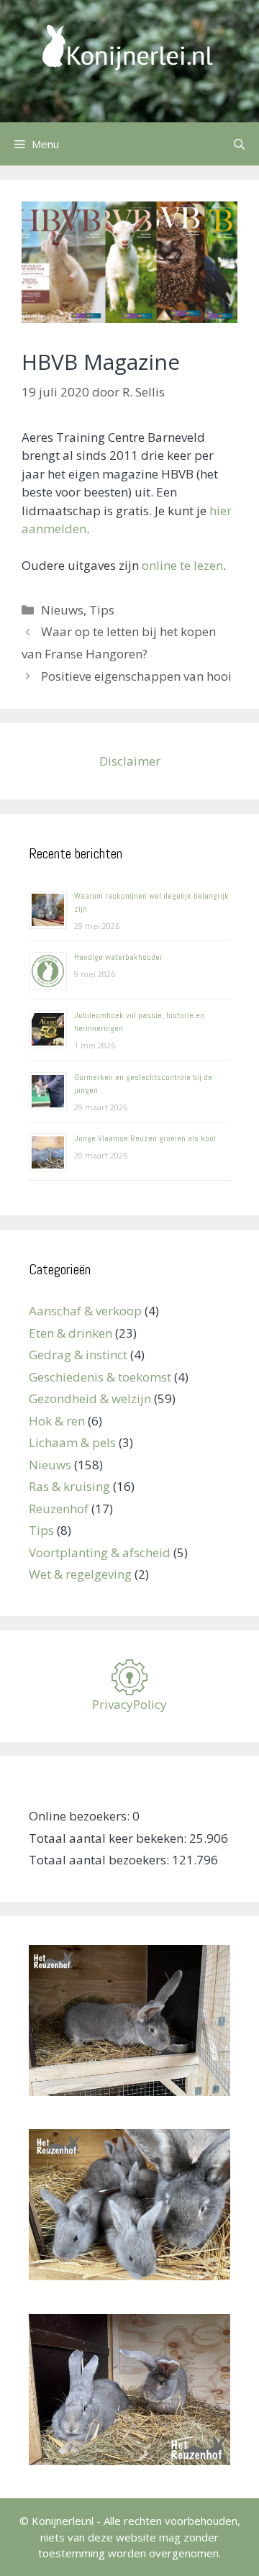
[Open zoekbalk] (239, 144)
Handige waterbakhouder (118, 957)
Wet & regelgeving (80, 1574)
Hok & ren (57, 1421)
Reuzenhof (59, 1509)
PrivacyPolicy (129, 1704)
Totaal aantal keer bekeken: (109, 1838)
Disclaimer (130, 761)
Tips (102, 610)
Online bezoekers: (81, 1816)
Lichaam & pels (72, 1442)
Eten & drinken (71, 1333)
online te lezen (182, 565)
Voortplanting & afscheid (100, 1552)
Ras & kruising (69, 1486)
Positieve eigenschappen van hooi (136, 676)
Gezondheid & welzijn (90, 1398)
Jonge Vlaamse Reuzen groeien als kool (145, 1138)
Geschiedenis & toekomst (100, 1377)
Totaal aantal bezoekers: (100, 1860)
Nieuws (62, 610)
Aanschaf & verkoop (85, 1311)
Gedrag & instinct (78, 1355)
